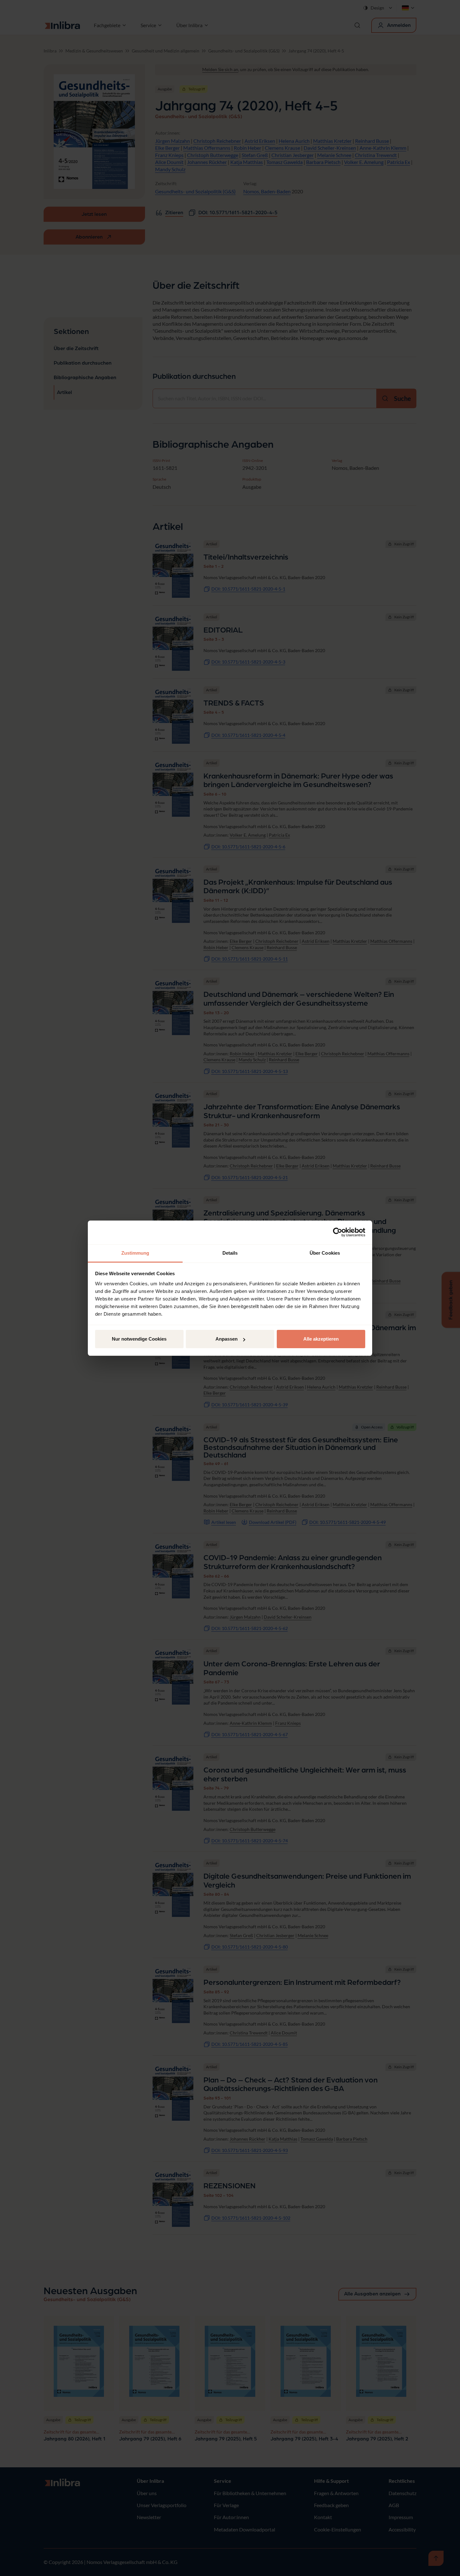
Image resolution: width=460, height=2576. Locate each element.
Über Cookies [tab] (325, 1253)
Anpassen (227, 1339)
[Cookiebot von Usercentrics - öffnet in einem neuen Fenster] (338, 1232)
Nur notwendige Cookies (139, 1339)
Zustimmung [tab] (135, 1253)
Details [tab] (230, 1253)
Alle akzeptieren (321, 1339)
